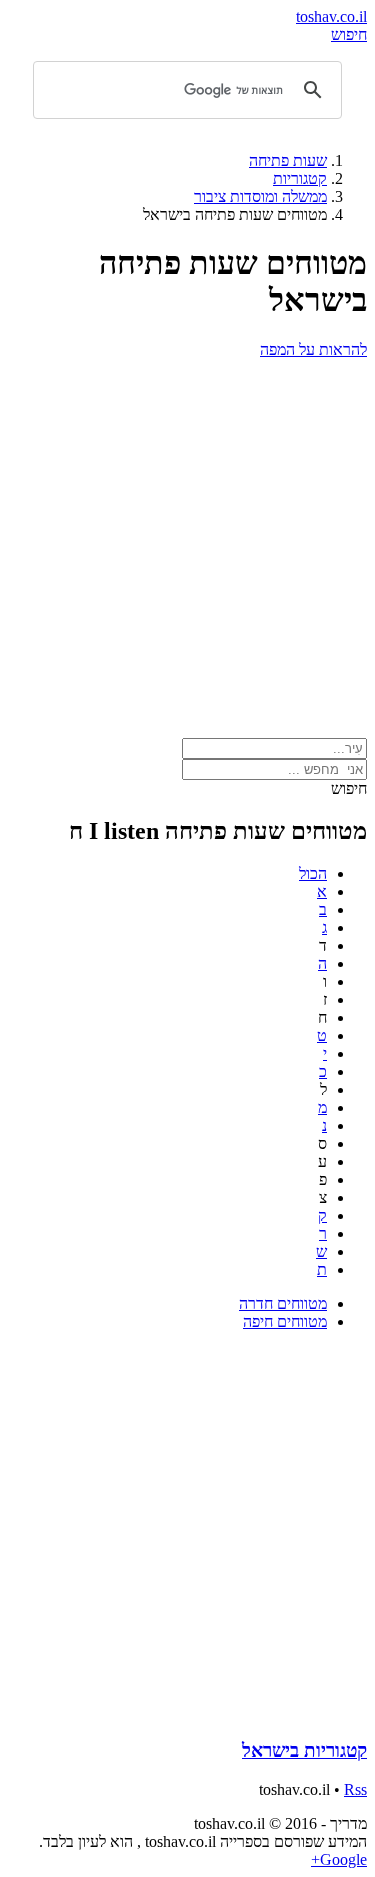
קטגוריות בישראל (304, 1750)
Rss (355, 1789)
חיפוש (349, 34)
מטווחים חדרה (283, 1303)
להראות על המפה (313, 349)
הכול (313, 873)
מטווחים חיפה (285, 1321)
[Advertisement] (187, 546)
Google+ (339, 1859)
